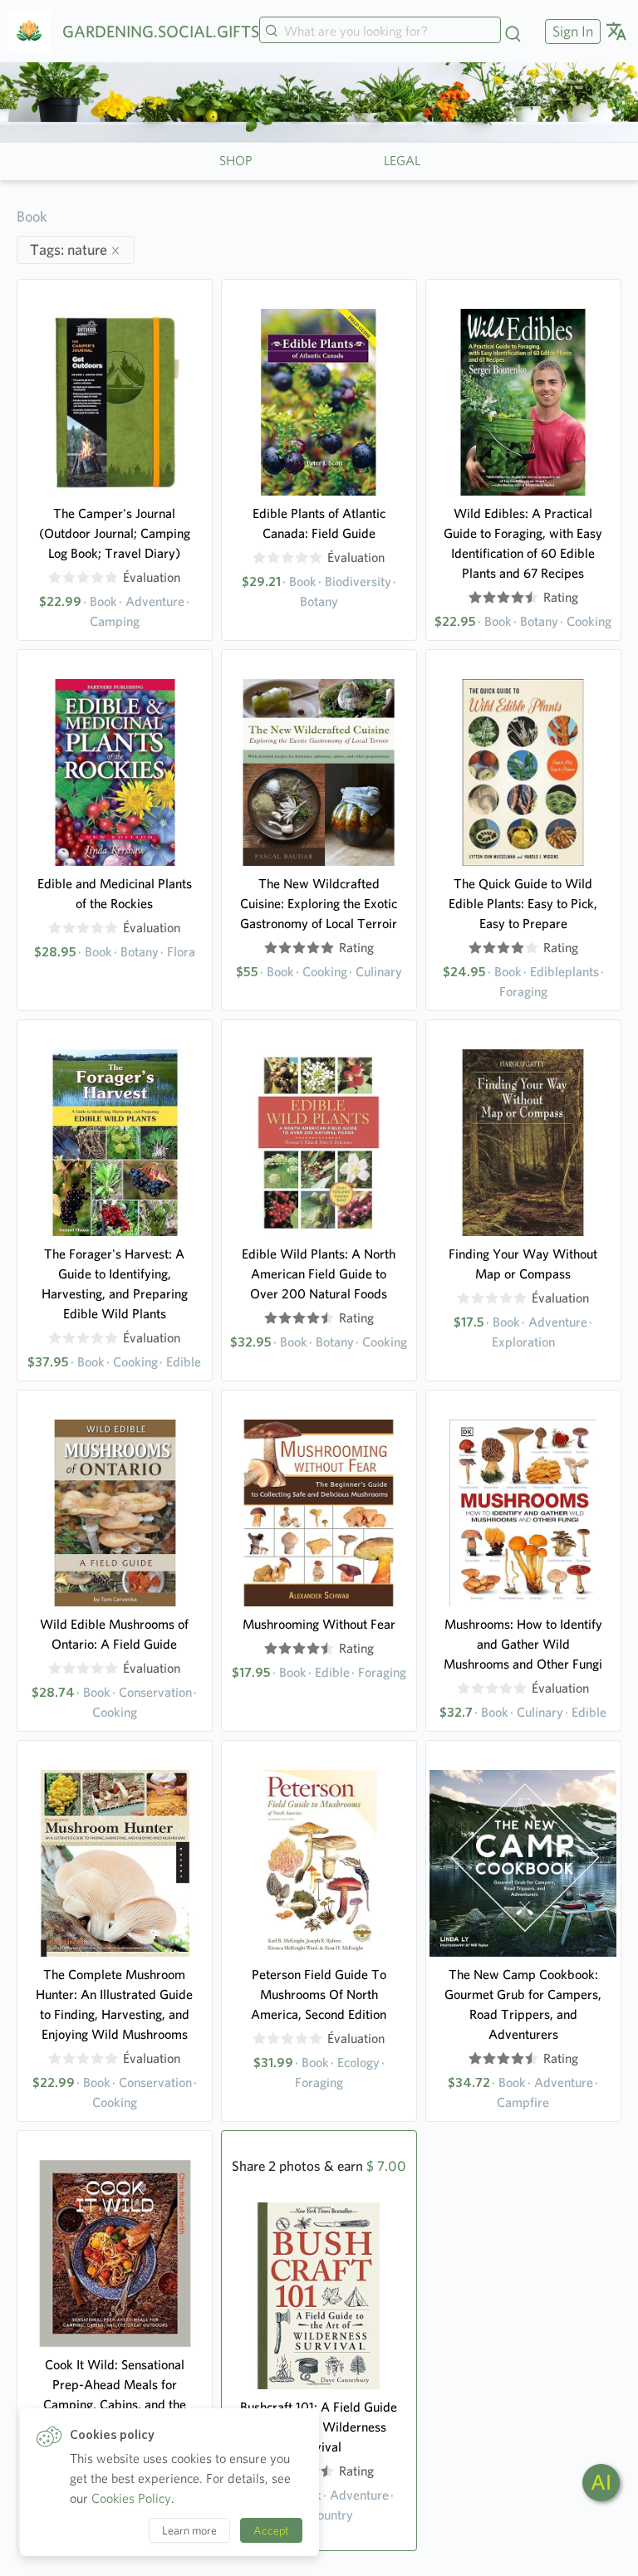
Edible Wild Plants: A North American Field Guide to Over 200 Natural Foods (319, 1274)
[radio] (55, 578)
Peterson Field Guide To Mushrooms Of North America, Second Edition (319, 1994)
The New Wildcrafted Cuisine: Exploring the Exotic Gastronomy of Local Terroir (319, 904)
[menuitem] (571, 31)
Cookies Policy (131, 2498)
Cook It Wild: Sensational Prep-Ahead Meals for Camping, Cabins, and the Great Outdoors (115, 2395)
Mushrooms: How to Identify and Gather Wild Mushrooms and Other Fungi (523, 1644)
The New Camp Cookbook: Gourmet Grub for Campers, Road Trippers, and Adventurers (523, 2004)
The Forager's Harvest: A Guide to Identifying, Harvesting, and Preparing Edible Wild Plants (115, 1284)
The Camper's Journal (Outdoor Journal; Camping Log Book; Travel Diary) (115, 533)
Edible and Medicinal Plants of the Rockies (115, 894)
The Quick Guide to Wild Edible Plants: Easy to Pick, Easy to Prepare (523, 904)
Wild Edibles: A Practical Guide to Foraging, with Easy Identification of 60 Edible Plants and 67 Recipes (523, 543)
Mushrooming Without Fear (319, 1624)
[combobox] (380, 32)
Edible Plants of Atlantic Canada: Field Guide (319, 523)
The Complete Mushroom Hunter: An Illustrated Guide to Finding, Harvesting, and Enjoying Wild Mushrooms (114, 2004)
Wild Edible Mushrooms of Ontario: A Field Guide (114, 1634)
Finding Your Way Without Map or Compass (523, 1264)
